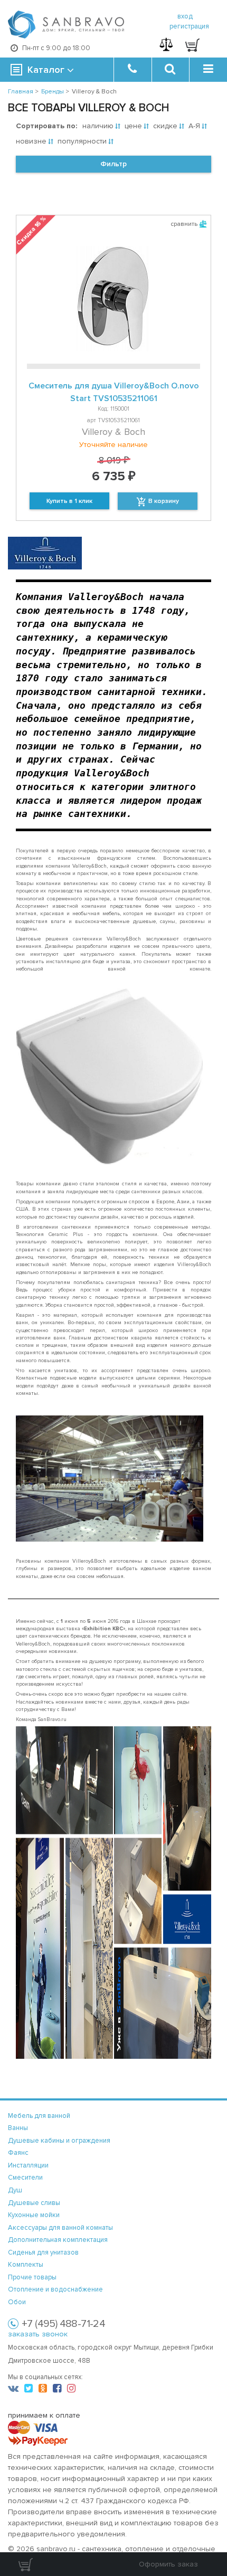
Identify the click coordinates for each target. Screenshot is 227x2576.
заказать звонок (38, 2334)
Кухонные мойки (34, 2215)
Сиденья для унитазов (43, 2252)
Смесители (25, 2178)
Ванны (18, 2128)
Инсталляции (28, 2165)
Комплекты (26, 2265)
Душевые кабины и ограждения (59, 2141)
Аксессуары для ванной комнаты (60, 2228)
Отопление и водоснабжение (55, 2289)
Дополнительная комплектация (58, 2240)
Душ (15, 2190)
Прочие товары (32, 2277)
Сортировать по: (46, 126)
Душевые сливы (34, 2203)
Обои (17, 2302)
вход (185, 16)
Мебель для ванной (39, 2116)
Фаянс (18, 2153)
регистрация (189, 26)
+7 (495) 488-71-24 (63, 2324)
